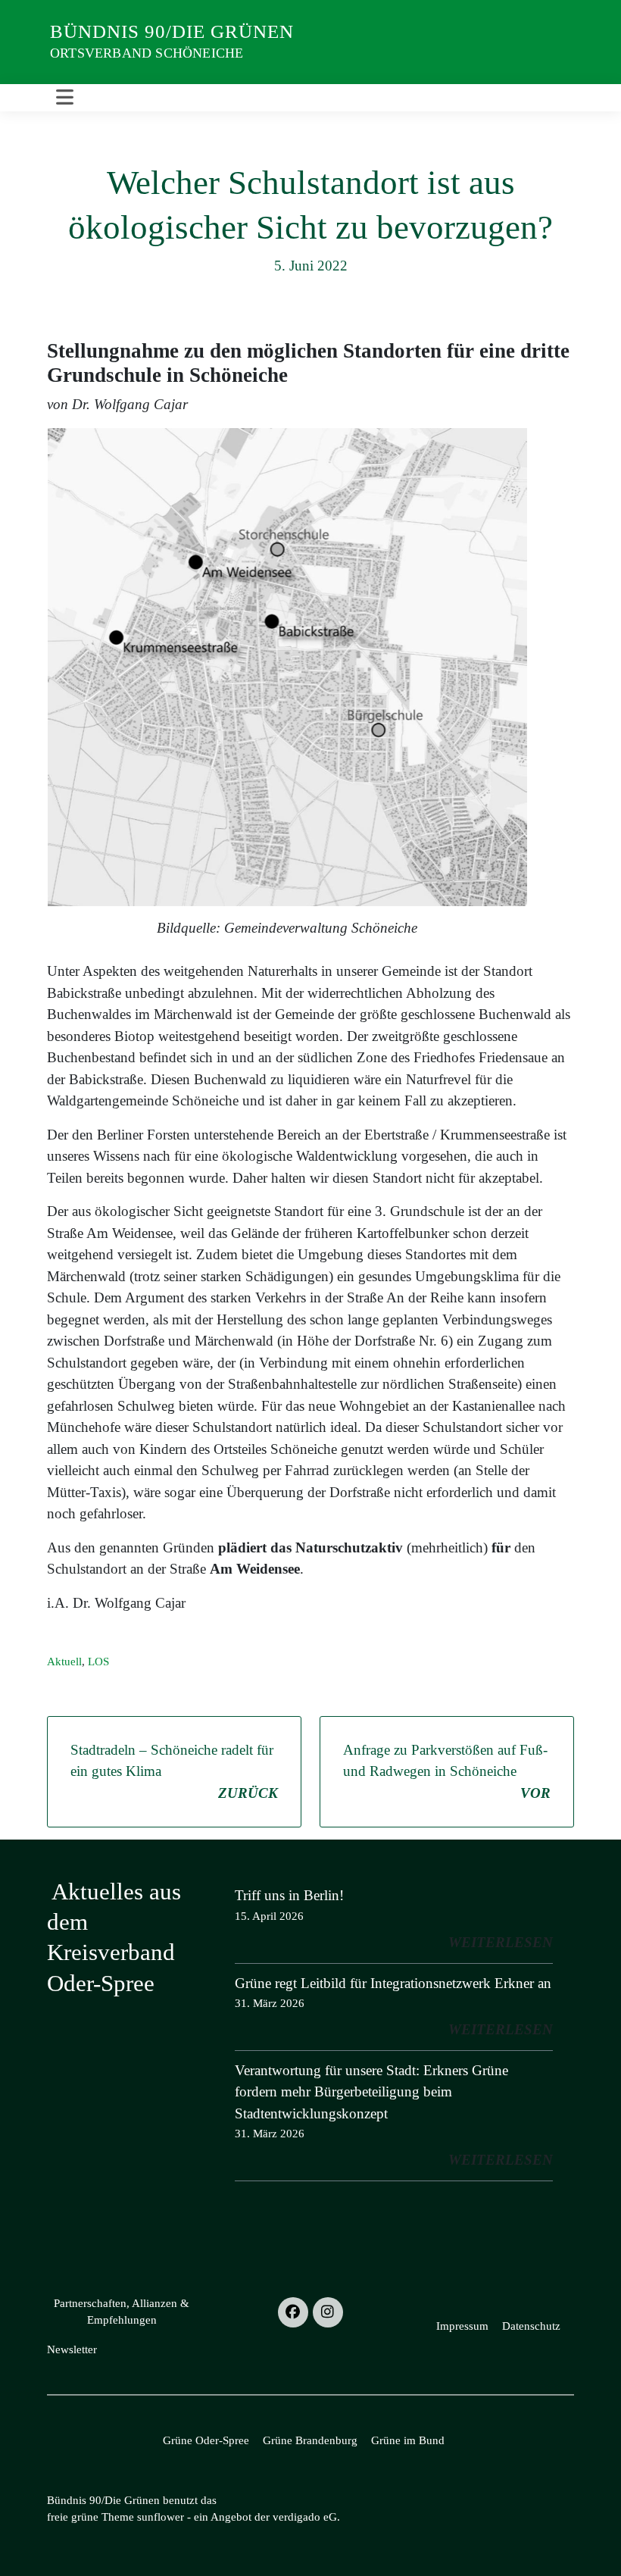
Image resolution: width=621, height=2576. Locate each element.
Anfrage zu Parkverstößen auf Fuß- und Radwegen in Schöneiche (447, 1771)
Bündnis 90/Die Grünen (172, 31)
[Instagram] (328, 2312)
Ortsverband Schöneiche (147, 53)
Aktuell (64, 1662)
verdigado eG (305, 2517)
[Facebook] (293, 2312)
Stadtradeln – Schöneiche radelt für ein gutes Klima (174, 1771)
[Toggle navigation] (65, 98)
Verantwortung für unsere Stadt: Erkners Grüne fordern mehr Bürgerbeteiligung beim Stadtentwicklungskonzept (371, 2092)
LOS (98, 1662)
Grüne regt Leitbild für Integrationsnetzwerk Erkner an (393, 1983)
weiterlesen (501, 1942)
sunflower (161, 2517)
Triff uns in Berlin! (289, 1895)
